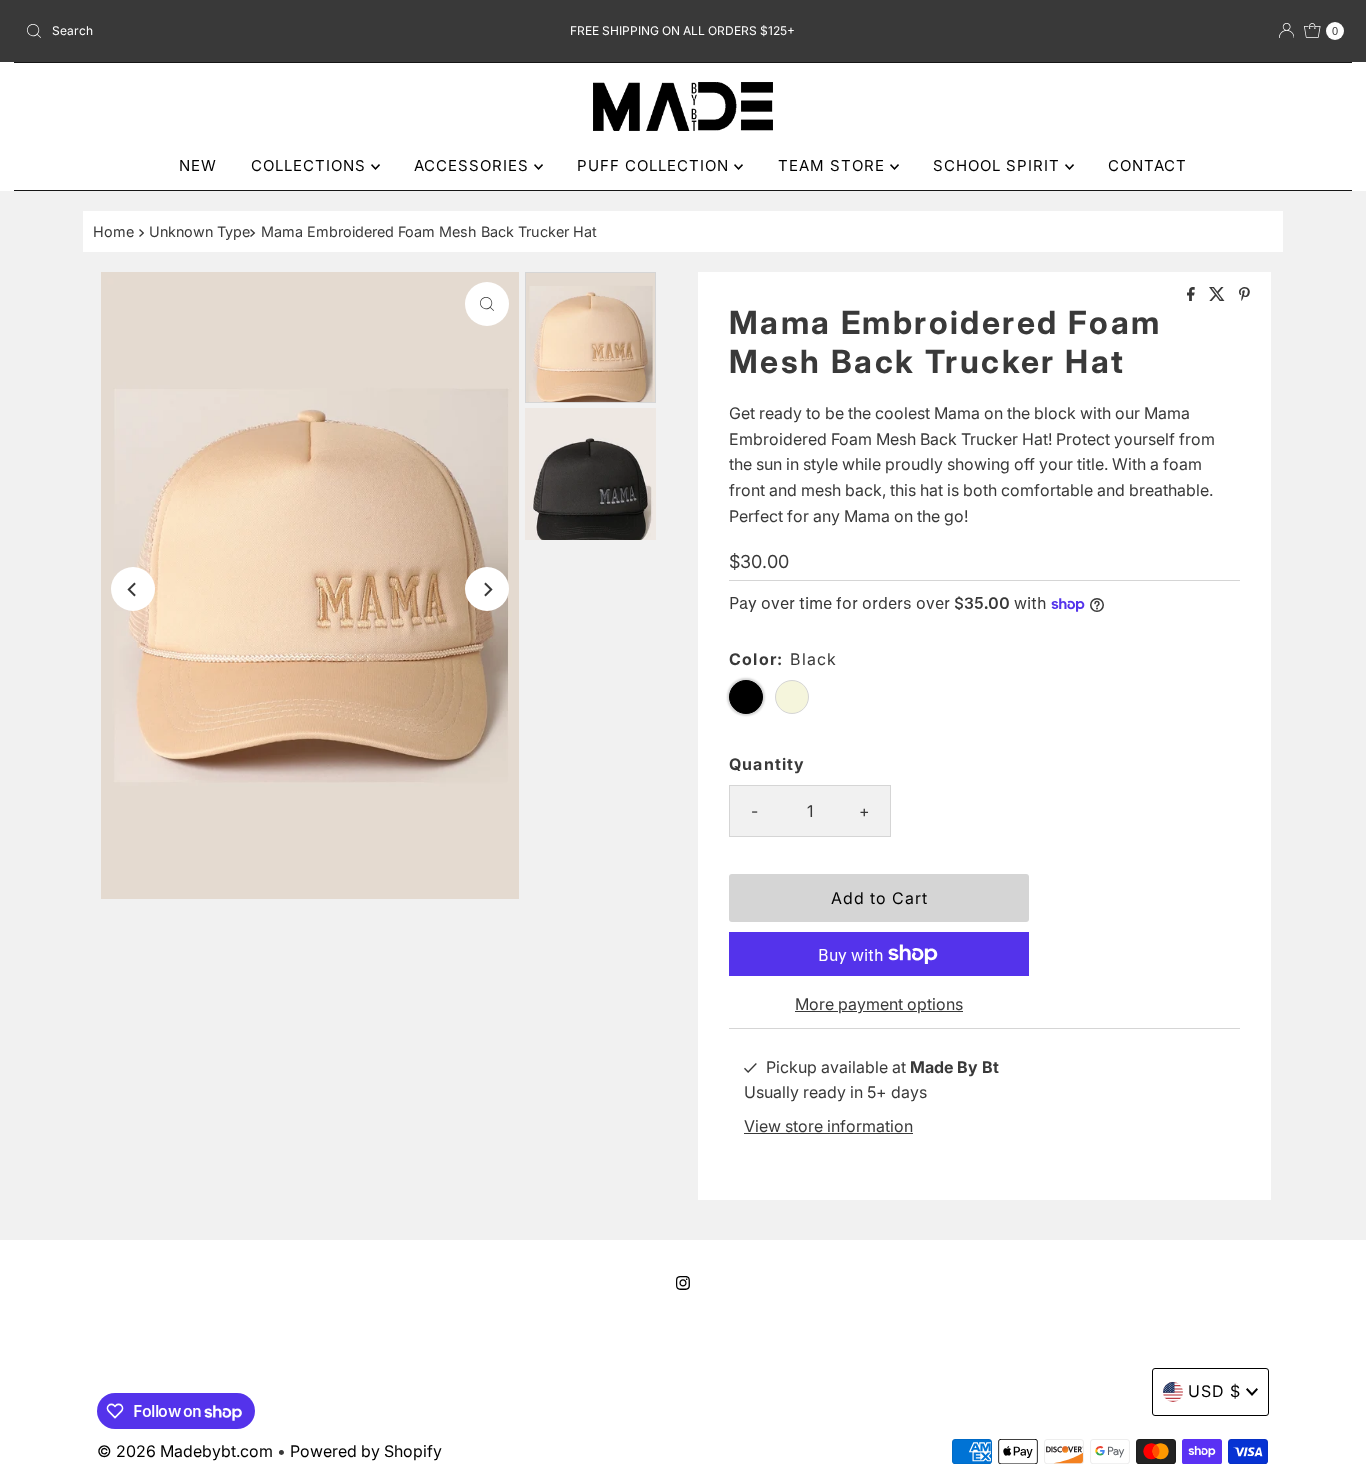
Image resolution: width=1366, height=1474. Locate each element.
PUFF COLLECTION (655, 165)
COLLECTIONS (311, 165)
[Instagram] (683, 1283)
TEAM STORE (834, 165)
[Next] (487, 589)
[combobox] (233, 31)
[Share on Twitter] (1219, 295)
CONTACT (1147, 165)
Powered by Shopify (366, 1451)
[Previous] (133, 589)
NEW (198, 165)
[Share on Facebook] (1193, 295)
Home (113, 231)
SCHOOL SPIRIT (999, 165)
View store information (828, 1126)
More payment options (879, 1004)
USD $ (1214, 1391)
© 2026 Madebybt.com (185, 1451)
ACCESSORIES (474, 165)
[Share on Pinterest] (1244, 295)
